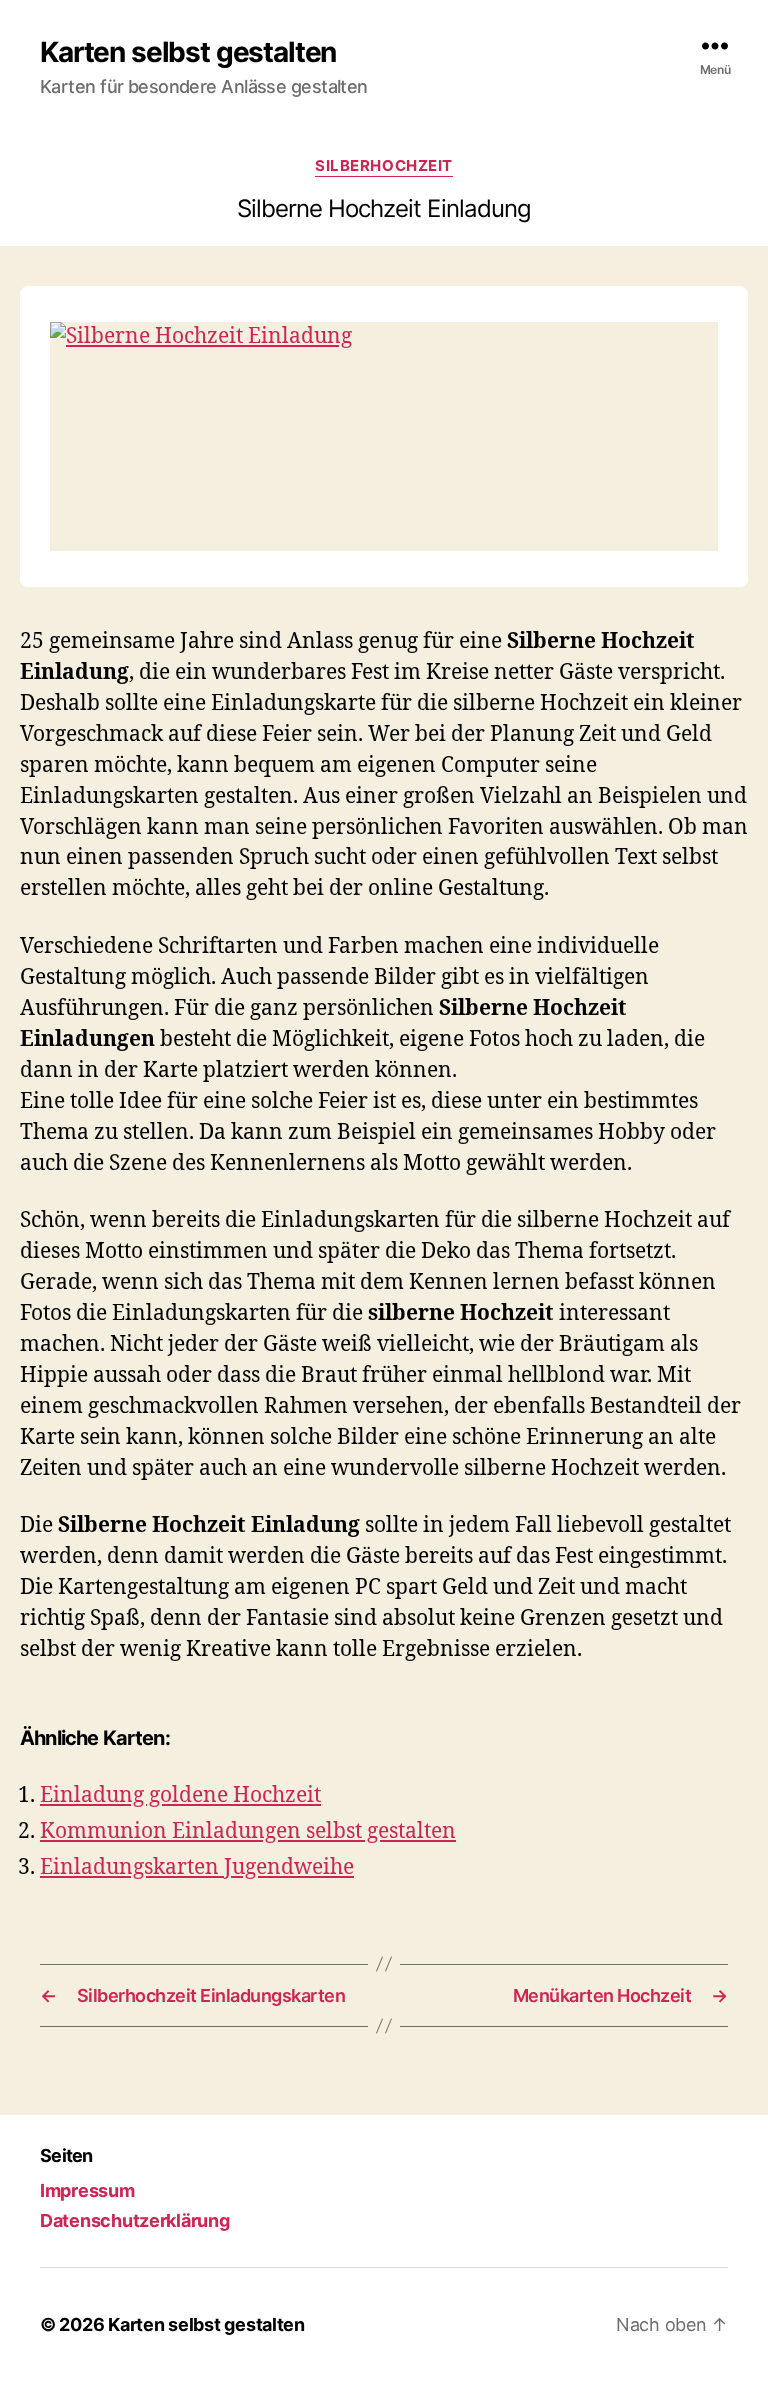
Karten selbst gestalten (188, 52)
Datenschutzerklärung (135, 2220)
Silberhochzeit (384, 166)
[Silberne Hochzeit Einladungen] (384, 436)
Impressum (87, 2190)
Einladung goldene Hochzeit (180, 1795)
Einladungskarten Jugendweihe (197, 1867)
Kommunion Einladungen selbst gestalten (248, 1831)
